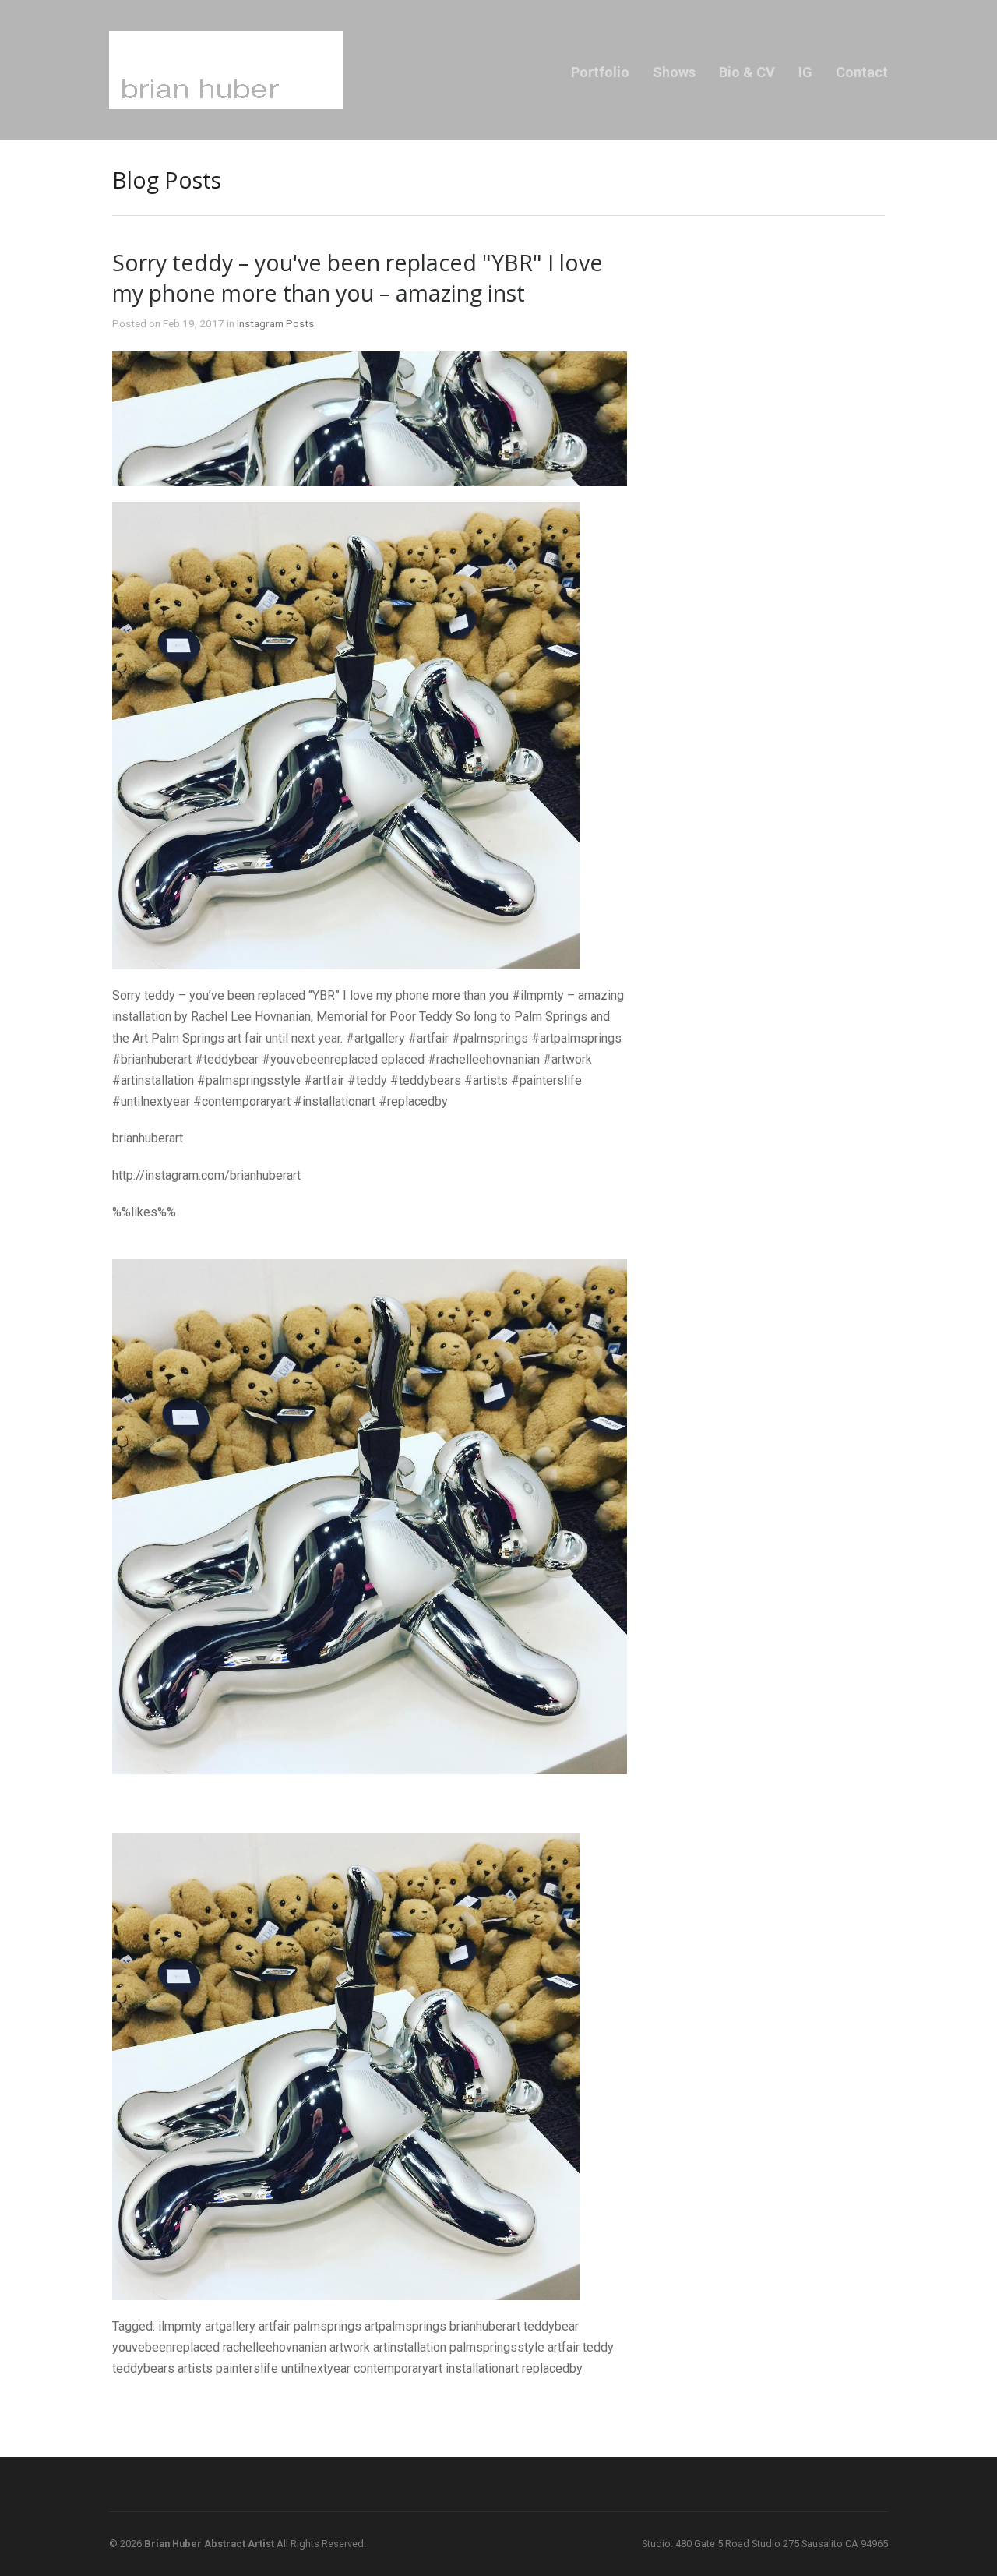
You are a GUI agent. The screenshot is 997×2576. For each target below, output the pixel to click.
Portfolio (600, 72)
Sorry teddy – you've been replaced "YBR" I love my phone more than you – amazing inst (358, 277)
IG (805, 72)
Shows (674, 72)
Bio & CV (747, 72)
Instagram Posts (275, 323)
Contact (862, 72)
